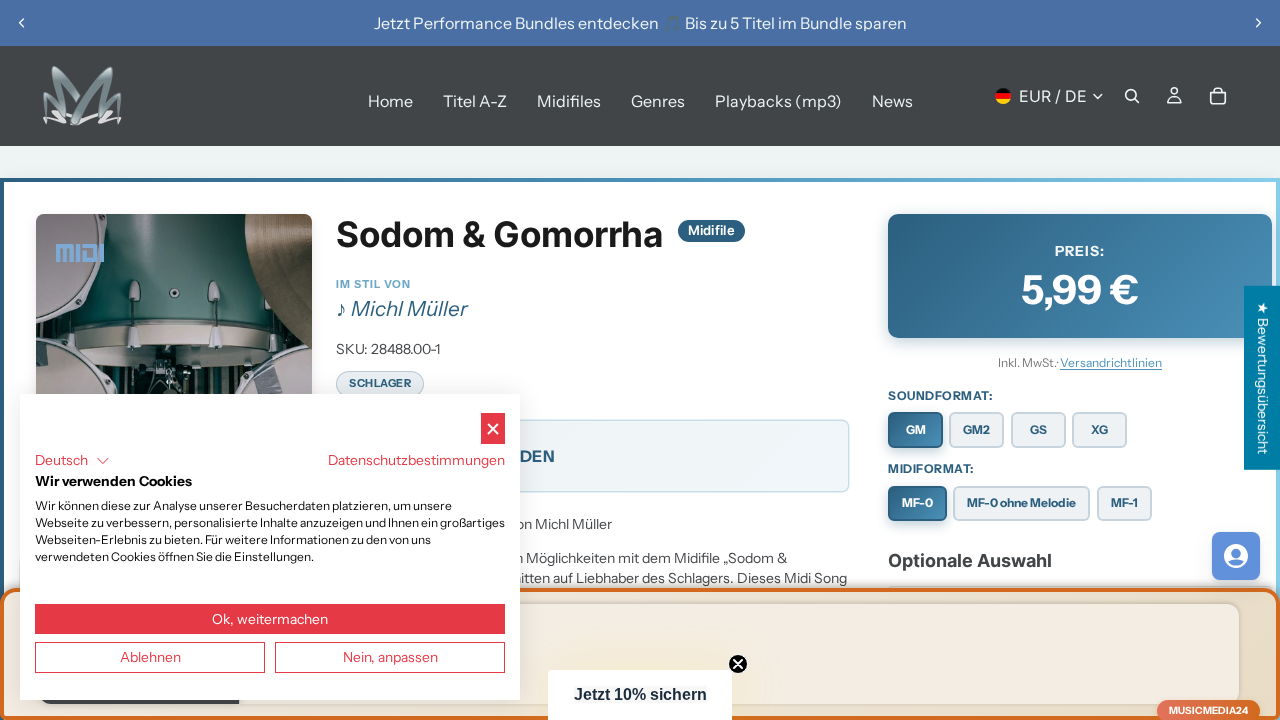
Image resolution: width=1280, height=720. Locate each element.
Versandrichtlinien (1111, 362)
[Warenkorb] (1218, 96)
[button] (640, 695)
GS (1038, 429)
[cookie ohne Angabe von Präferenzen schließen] (493, 428)
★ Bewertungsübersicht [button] (1263, 378)
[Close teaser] (738, 664)
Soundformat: (940, 395)
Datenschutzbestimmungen (416, 460)
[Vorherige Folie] (22, 23)
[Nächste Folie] (1258, 23)
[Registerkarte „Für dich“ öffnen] (1236, 556)
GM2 (976, 429)
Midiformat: (931, 468)
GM (916, 429)
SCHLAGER (380, 383)
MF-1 (1124, 502)
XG (1099, 429)
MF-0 (917, 502)
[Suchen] (1132, 96)
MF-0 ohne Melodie (1021, 502)
